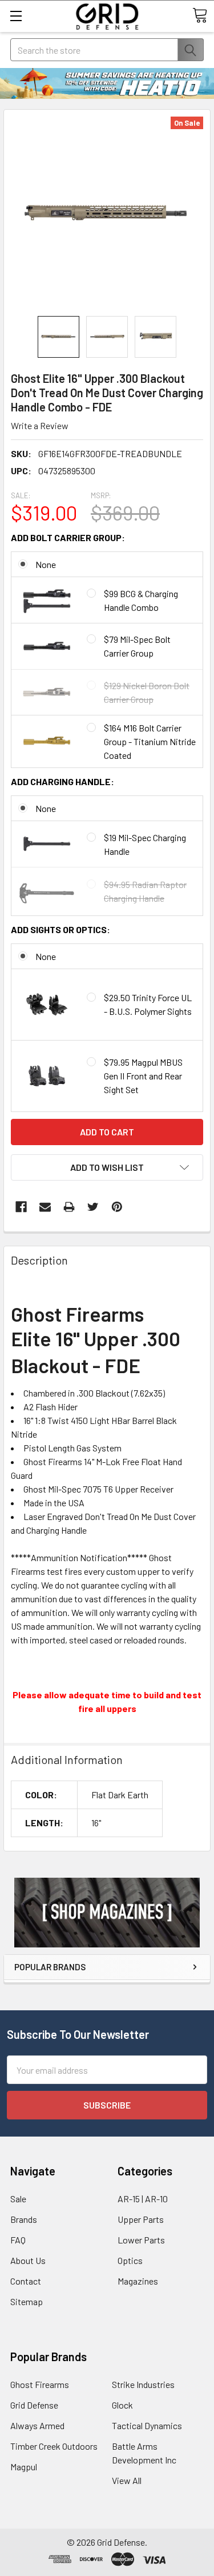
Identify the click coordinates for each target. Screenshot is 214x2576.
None (46, 564)
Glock (122, 2405)
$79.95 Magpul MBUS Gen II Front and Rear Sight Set (143, 1076)
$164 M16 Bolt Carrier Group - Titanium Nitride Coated (150, 741)
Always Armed (37, 2425)
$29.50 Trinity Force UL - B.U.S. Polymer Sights (148, 1004)
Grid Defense (34, 2405)
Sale (18, 2199)
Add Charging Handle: (62, 781)
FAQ (18, 2240)
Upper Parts (141, 2219)
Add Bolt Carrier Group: (68, 537)
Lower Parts (141, 2240)
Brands (24, 2219)
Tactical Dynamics (147, 2425)
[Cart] (200, 15)
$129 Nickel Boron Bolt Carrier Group (147, 692)
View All (127, 2480)
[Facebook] (21, 1207)
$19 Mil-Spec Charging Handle (145, 844)
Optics (130, 2260)
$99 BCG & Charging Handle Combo (141, 600)
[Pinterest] (117, 1207)
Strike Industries (143, 2384)
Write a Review (40, 425)
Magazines (138, 2281)
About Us (28, 2260)
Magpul (24, 2467)
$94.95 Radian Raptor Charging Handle (145, 891)
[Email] (45, 1207)
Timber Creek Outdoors (54, 2446)
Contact (26, 2281)
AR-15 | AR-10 (143, 2199)
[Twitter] (93, 1207)
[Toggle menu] (16, 16)
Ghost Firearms (40, 2384)
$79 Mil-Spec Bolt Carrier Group (137, 646)
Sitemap (27, 2301)
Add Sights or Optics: (60, 929)
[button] (107, 1913)
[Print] (69, 1207)
